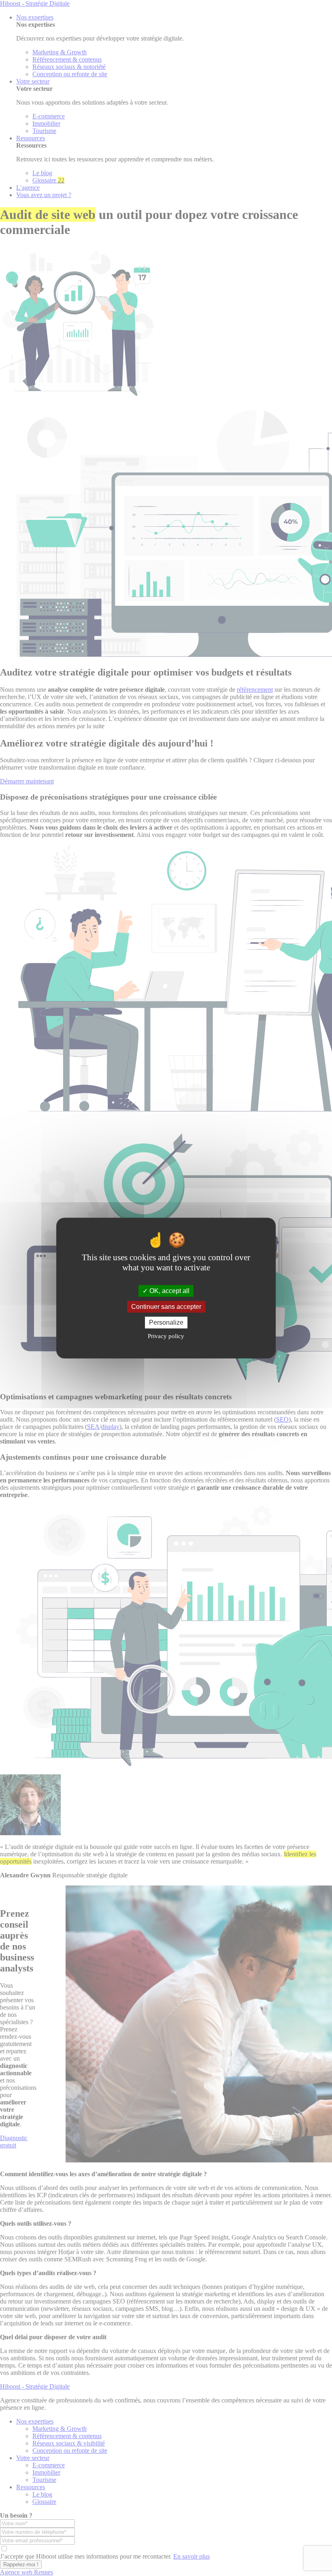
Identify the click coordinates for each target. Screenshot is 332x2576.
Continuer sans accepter (166, 1307)
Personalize (166, 1322)
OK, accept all (169, 1291)
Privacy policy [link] (166, 1336)
